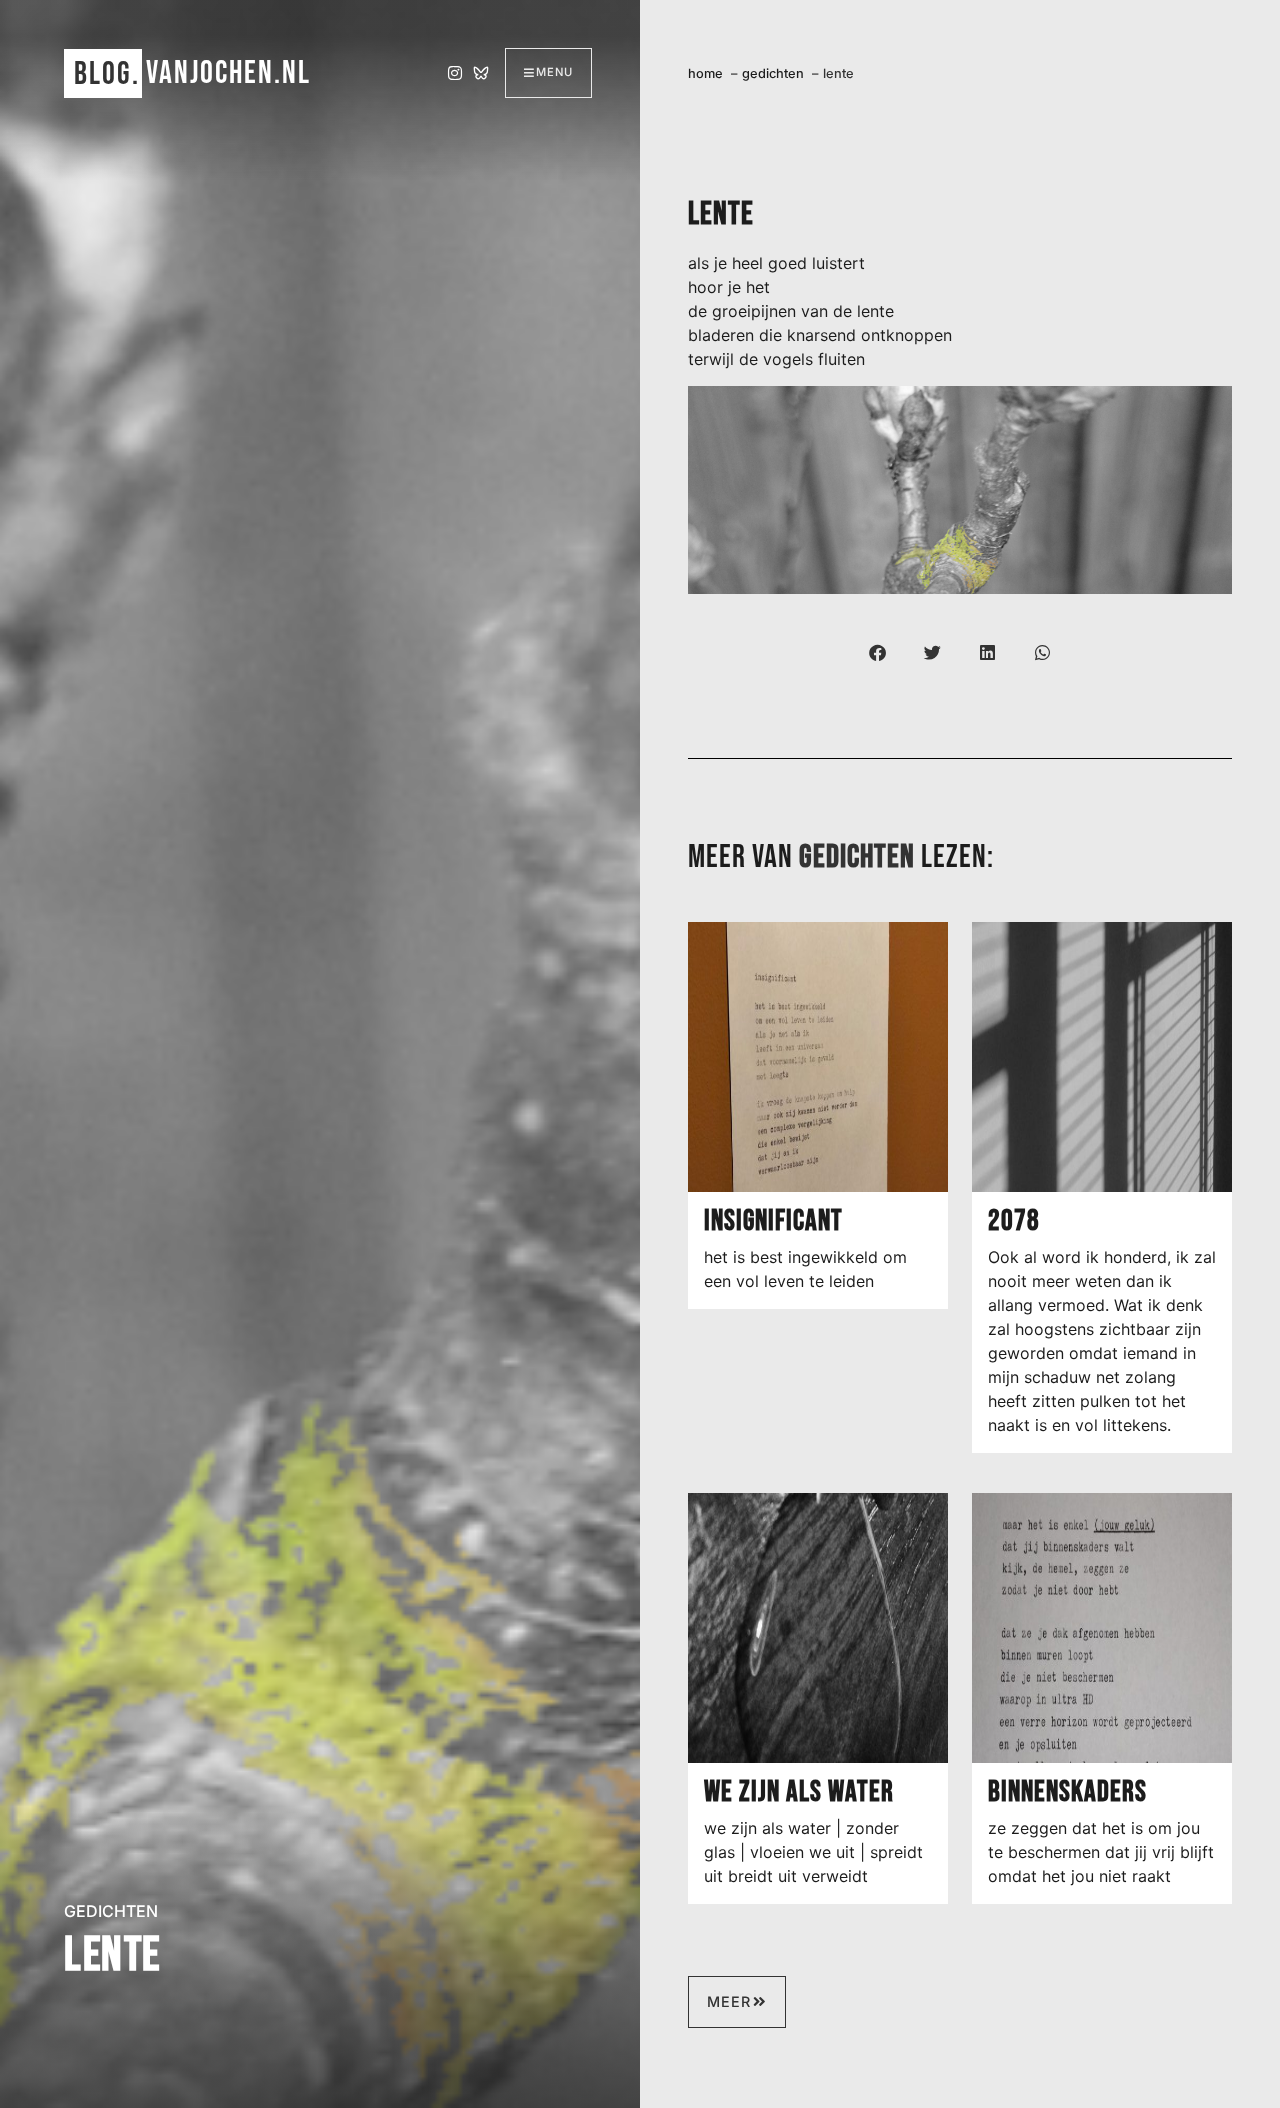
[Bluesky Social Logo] (481, 73)
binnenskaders (1067, 1792)
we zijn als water (799, 1792)
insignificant (773, 1221)
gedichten (111, 1911)
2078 (1014, 1221)
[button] (877, 652)
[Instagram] (455, 73)
